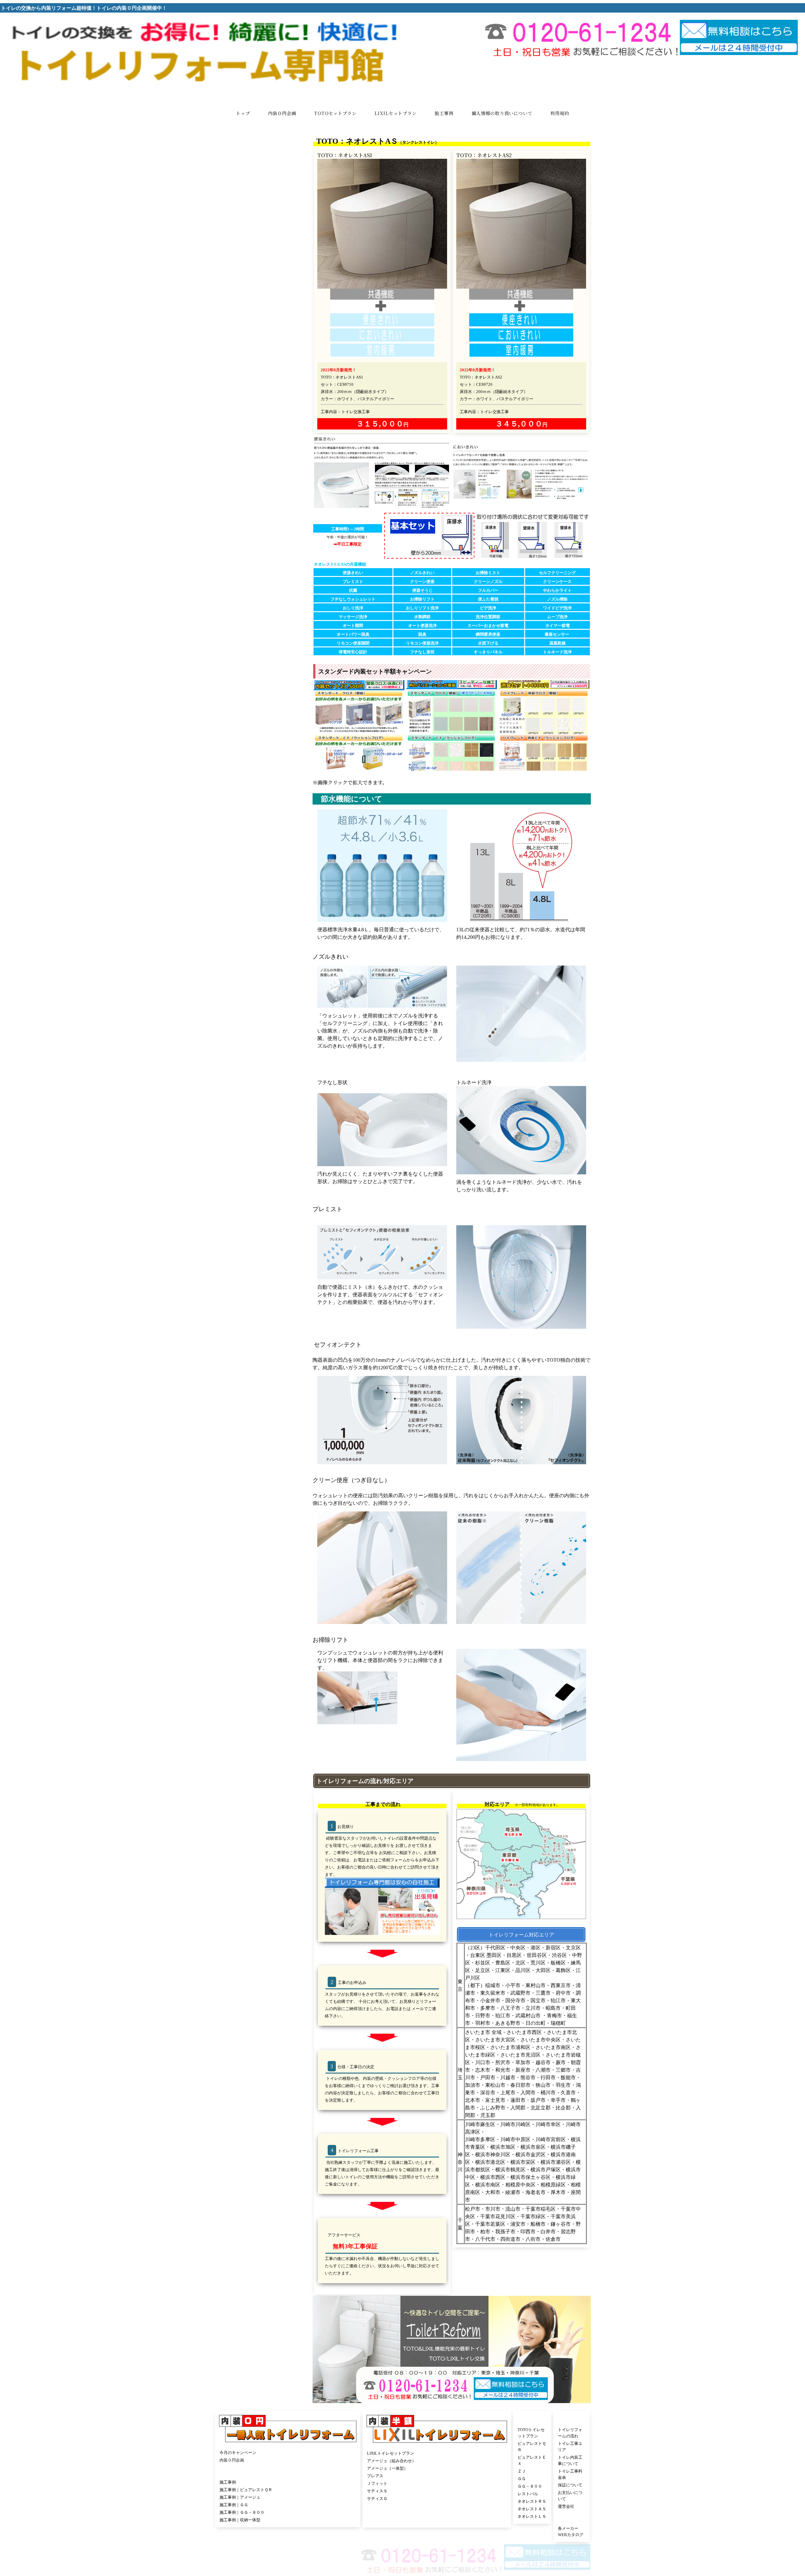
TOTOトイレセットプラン (430, 2442)
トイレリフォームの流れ (524, 2442)
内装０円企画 (232, 2449)
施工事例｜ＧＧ (234, 2493)
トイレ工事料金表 (518, 2464)
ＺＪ (410, 2465)
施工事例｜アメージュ (240, 2486)
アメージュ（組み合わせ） (335, 2449)
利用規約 (354, 2558)
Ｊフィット (321, 2472)
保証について (514, 2472)
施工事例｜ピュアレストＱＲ (246, 2478)
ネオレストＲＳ (420, 2495)
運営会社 (510, 2487)
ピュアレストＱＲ (422, 2449)
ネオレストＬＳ (420, 2510)
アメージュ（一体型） (331, 2457)
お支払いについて (518, 2479)
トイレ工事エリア (518, 2449)
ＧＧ (410, 2472)
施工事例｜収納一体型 (240, 2508)
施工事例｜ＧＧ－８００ (242, 2501)
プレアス (319, 2465)
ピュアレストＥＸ (422, 2457)
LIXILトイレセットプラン (334, 2442)
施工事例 (228, 2471)
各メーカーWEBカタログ (525, 2509)
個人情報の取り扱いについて (389, 2558)
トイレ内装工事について (524, 2457)
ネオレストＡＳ (420, 2502)
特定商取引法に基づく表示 (437, 2558)
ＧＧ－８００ (418, 2480)
